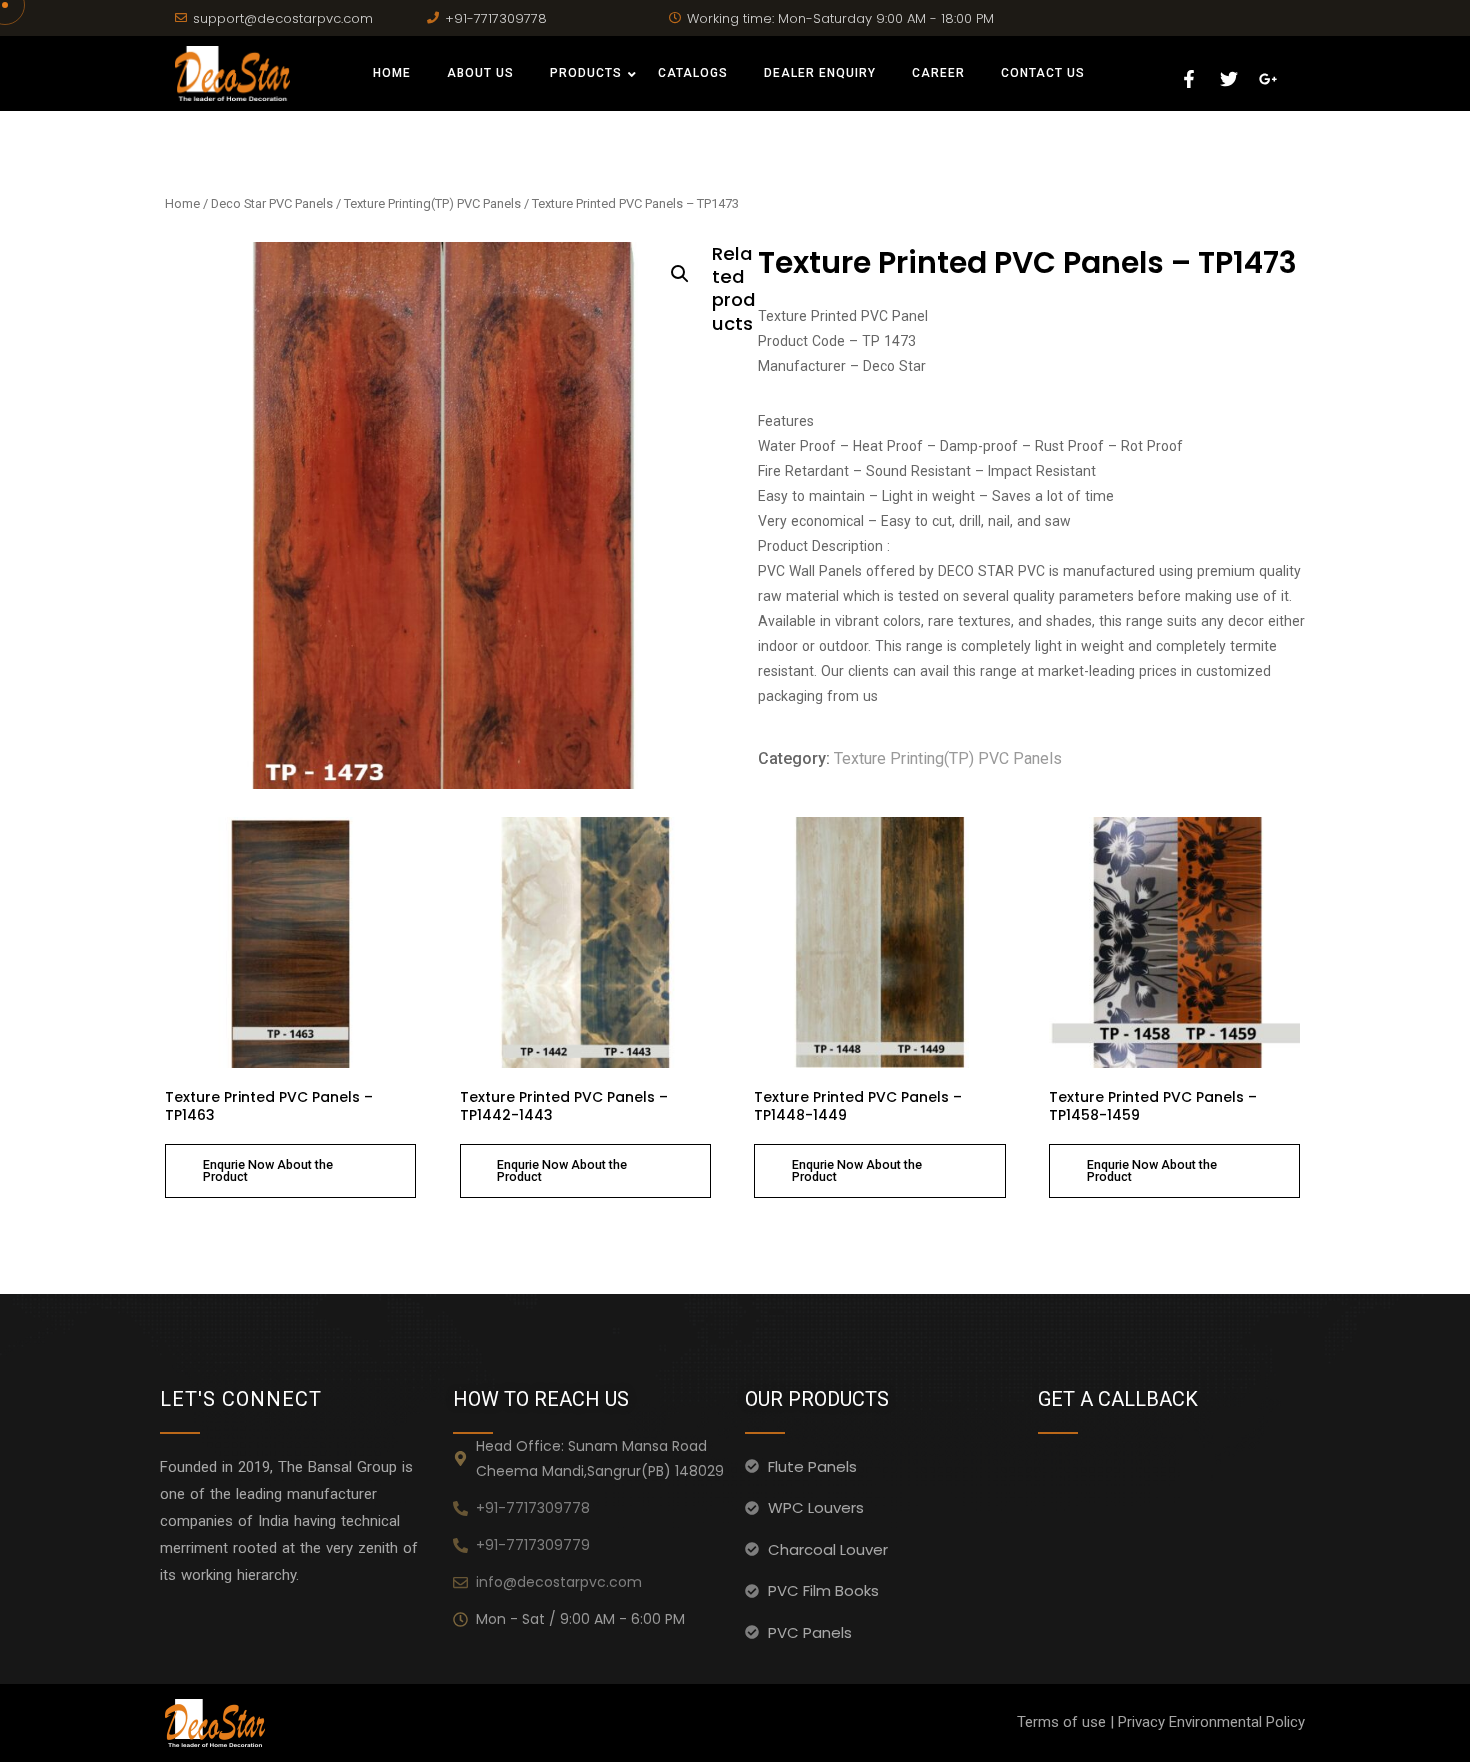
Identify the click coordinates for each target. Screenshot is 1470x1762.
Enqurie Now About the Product (268, 1171)
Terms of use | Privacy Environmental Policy (1161, 1722)
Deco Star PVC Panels (272, 203)
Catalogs (693, 73)
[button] (680, 274)
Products (586, 73)
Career (938, 73)
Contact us (1043, 73)
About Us (480, 73)
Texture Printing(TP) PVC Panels (432, 203)
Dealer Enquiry (820, 73)
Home (392, 73)
